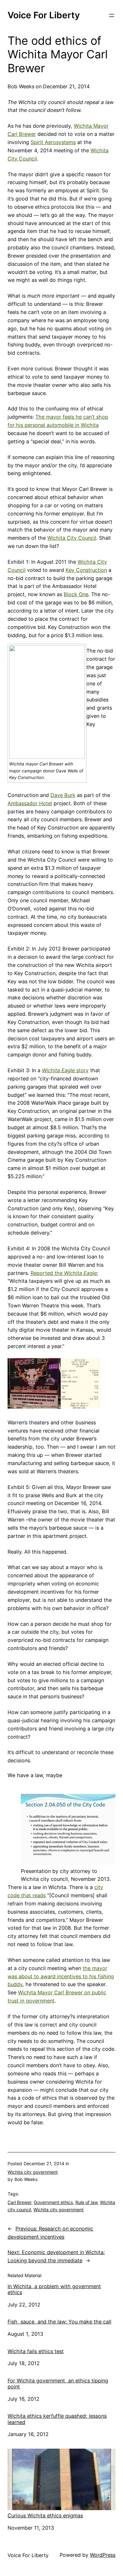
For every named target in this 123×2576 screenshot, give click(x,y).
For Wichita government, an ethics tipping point (58, 2384)
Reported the (64, 1273)
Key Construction (86, 570)
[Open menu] (112, 15)
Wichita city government (33, 2172)
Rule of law (86, 2202)
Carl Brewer (19, 2202)
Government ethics (53, 2202)
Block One (76, 594)
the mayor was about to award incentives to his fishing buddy (61, 1976)
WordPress (103, 2555)
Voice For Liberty (44, 15)
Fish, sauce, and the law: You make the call (59, 2322)
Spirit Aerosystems (53, 142)
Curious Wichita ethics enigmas (45, 2515)
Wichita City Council (72, 538)
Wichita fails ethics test (36, 2351)
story (65, 1070)
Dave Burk (63, 795)
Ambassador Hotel (30, 803)
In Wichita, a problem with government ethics (54, 2289)
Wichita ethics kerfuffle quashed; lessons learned (57, 2419)
